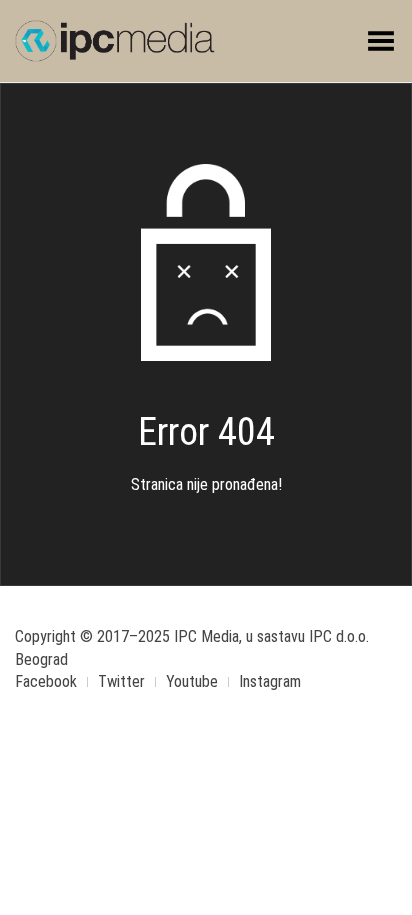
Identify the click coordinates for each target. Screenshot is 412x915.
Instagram (270, 681)
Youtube (192, 681)
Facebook (46, 681)
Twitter (121, 681)
